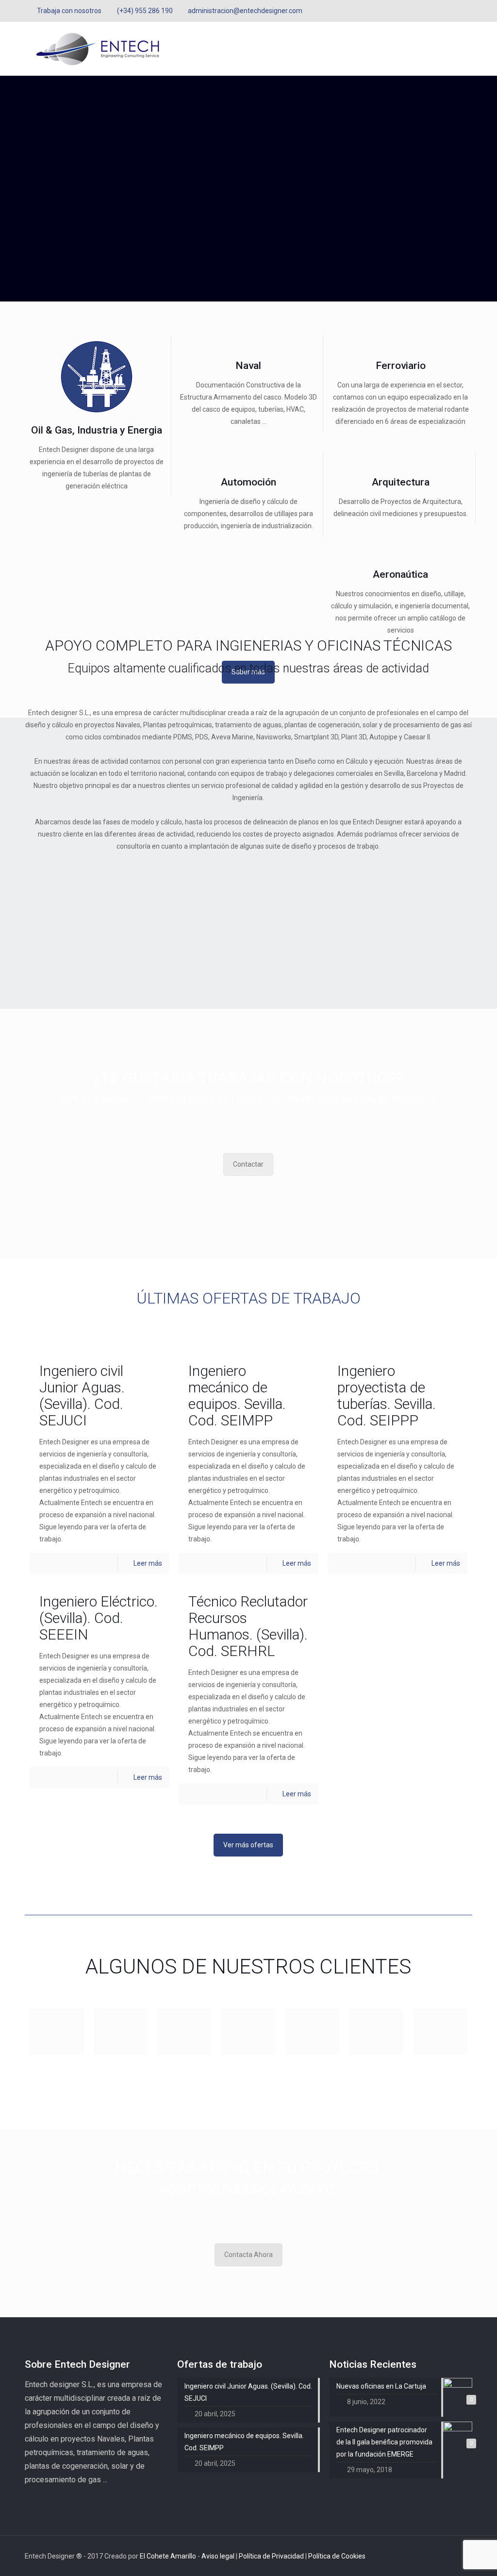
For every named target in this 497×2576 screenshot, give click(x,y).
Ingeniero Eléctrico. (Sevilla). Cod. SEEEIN (99, 1618)
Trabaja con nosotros (69, 11)
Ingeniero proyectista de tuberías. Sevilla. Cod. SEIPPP (387, 1396)
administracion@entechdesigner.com (245, 11)
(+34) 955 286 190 (145, 11)
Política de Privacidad (272, 2556)
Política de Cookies (337, 2556)
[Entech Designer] (98, 49)
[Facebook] (441, 11)
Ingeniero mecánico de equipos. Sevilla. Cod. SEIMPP (237, 1396)
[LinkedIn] (467, 11)
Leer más (148, 1563)
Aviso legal (219, 2556)
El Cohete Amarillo (169, 2556)
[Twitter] (454, 11)
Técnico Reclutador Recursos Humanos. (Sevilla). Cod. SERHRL (248, 1626)
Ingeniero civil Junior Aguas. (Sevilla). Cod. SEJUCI (82, 1396)
